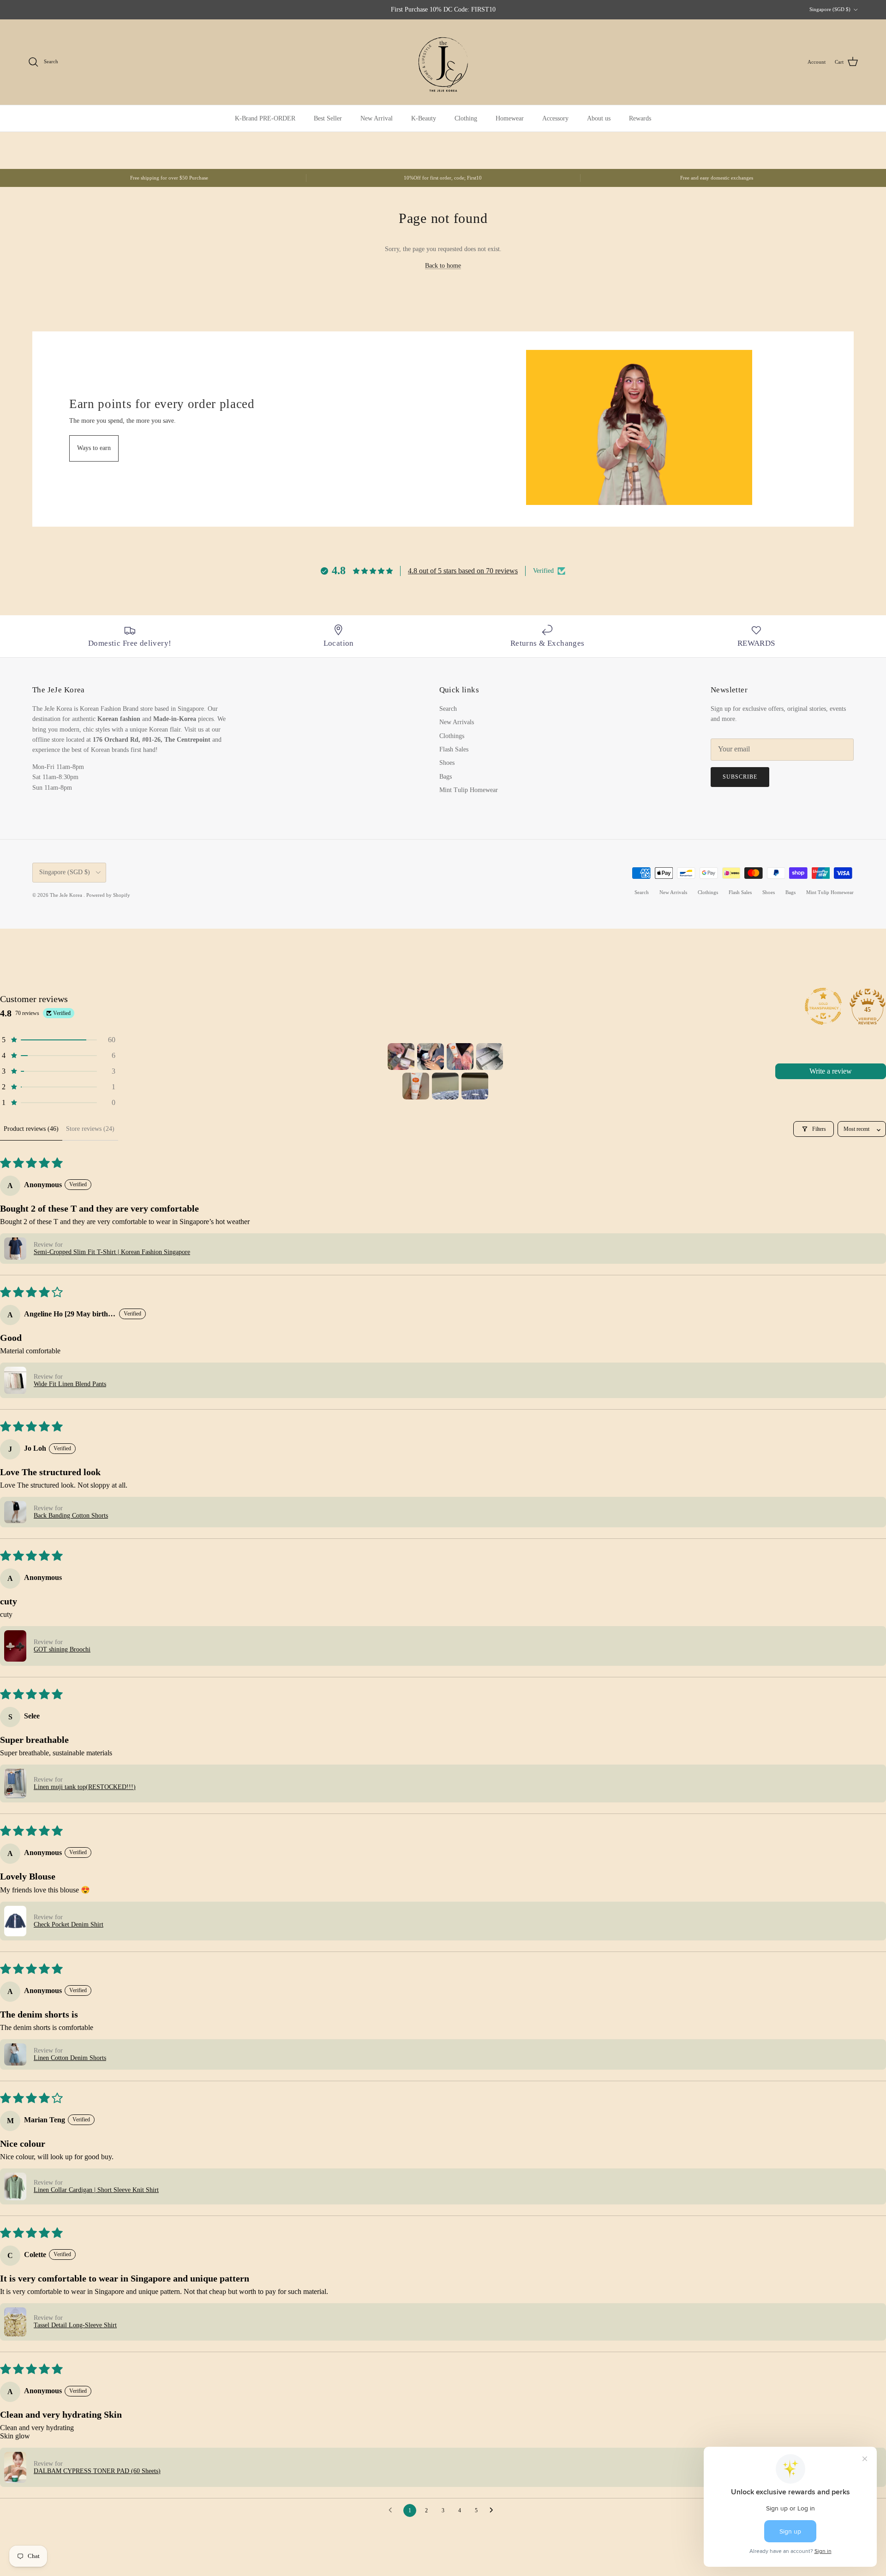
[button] (58, 1040)
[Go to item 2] (431, 1057)
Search (448, 709)
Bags (446, 777)
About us (599, 118)
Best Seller (328, 118)
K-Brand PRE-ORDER (265, 118)
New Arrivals (457, 722)
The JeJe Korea (67, 895)
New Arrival (377, 118)
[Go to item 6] (445, 1086)
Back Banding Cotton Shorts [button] (71, 1516)
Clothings (452, 736)
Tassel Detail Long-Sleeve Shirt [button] (75, 2325)
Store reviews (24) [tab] (90, 1129)
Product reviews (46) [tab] (31, 1129)
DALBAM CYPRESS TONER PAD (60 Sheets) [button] (97, 2471)
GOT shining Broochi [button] (62, 1649)
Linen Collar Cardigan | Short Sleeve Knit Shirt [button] (96, 2190)
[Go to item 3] (460, 1057)
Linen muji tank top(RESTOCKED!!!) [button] (85, 1787)
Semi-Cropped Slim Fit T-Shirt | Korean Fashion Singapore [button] (112, 1252)
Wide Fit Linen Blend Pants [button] (70, 1384)
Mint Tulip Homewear (469, 790)
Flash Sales (454, 749)
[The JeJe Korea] (443, 62)
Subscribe (740, 777)
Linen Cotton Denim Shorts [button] (70, 2058)
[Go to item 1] (401, 1057)
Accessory (555, 118)
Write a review (831, 1071)
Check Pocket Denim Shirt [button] (69, 1924)
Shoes (447, 763)
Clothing (466, 118)
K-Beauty (424, 118)
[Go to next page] (494, 2510)
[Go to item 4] (490, 1057)
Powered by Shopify (108, 895)
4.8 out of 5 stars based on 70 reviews (463, 571)
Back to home (443, 266)
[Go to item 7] (475, 1086)
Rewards (640, 118)
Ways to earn (94, 448)
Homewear (510, 118)
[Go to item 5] (416, 1086)
